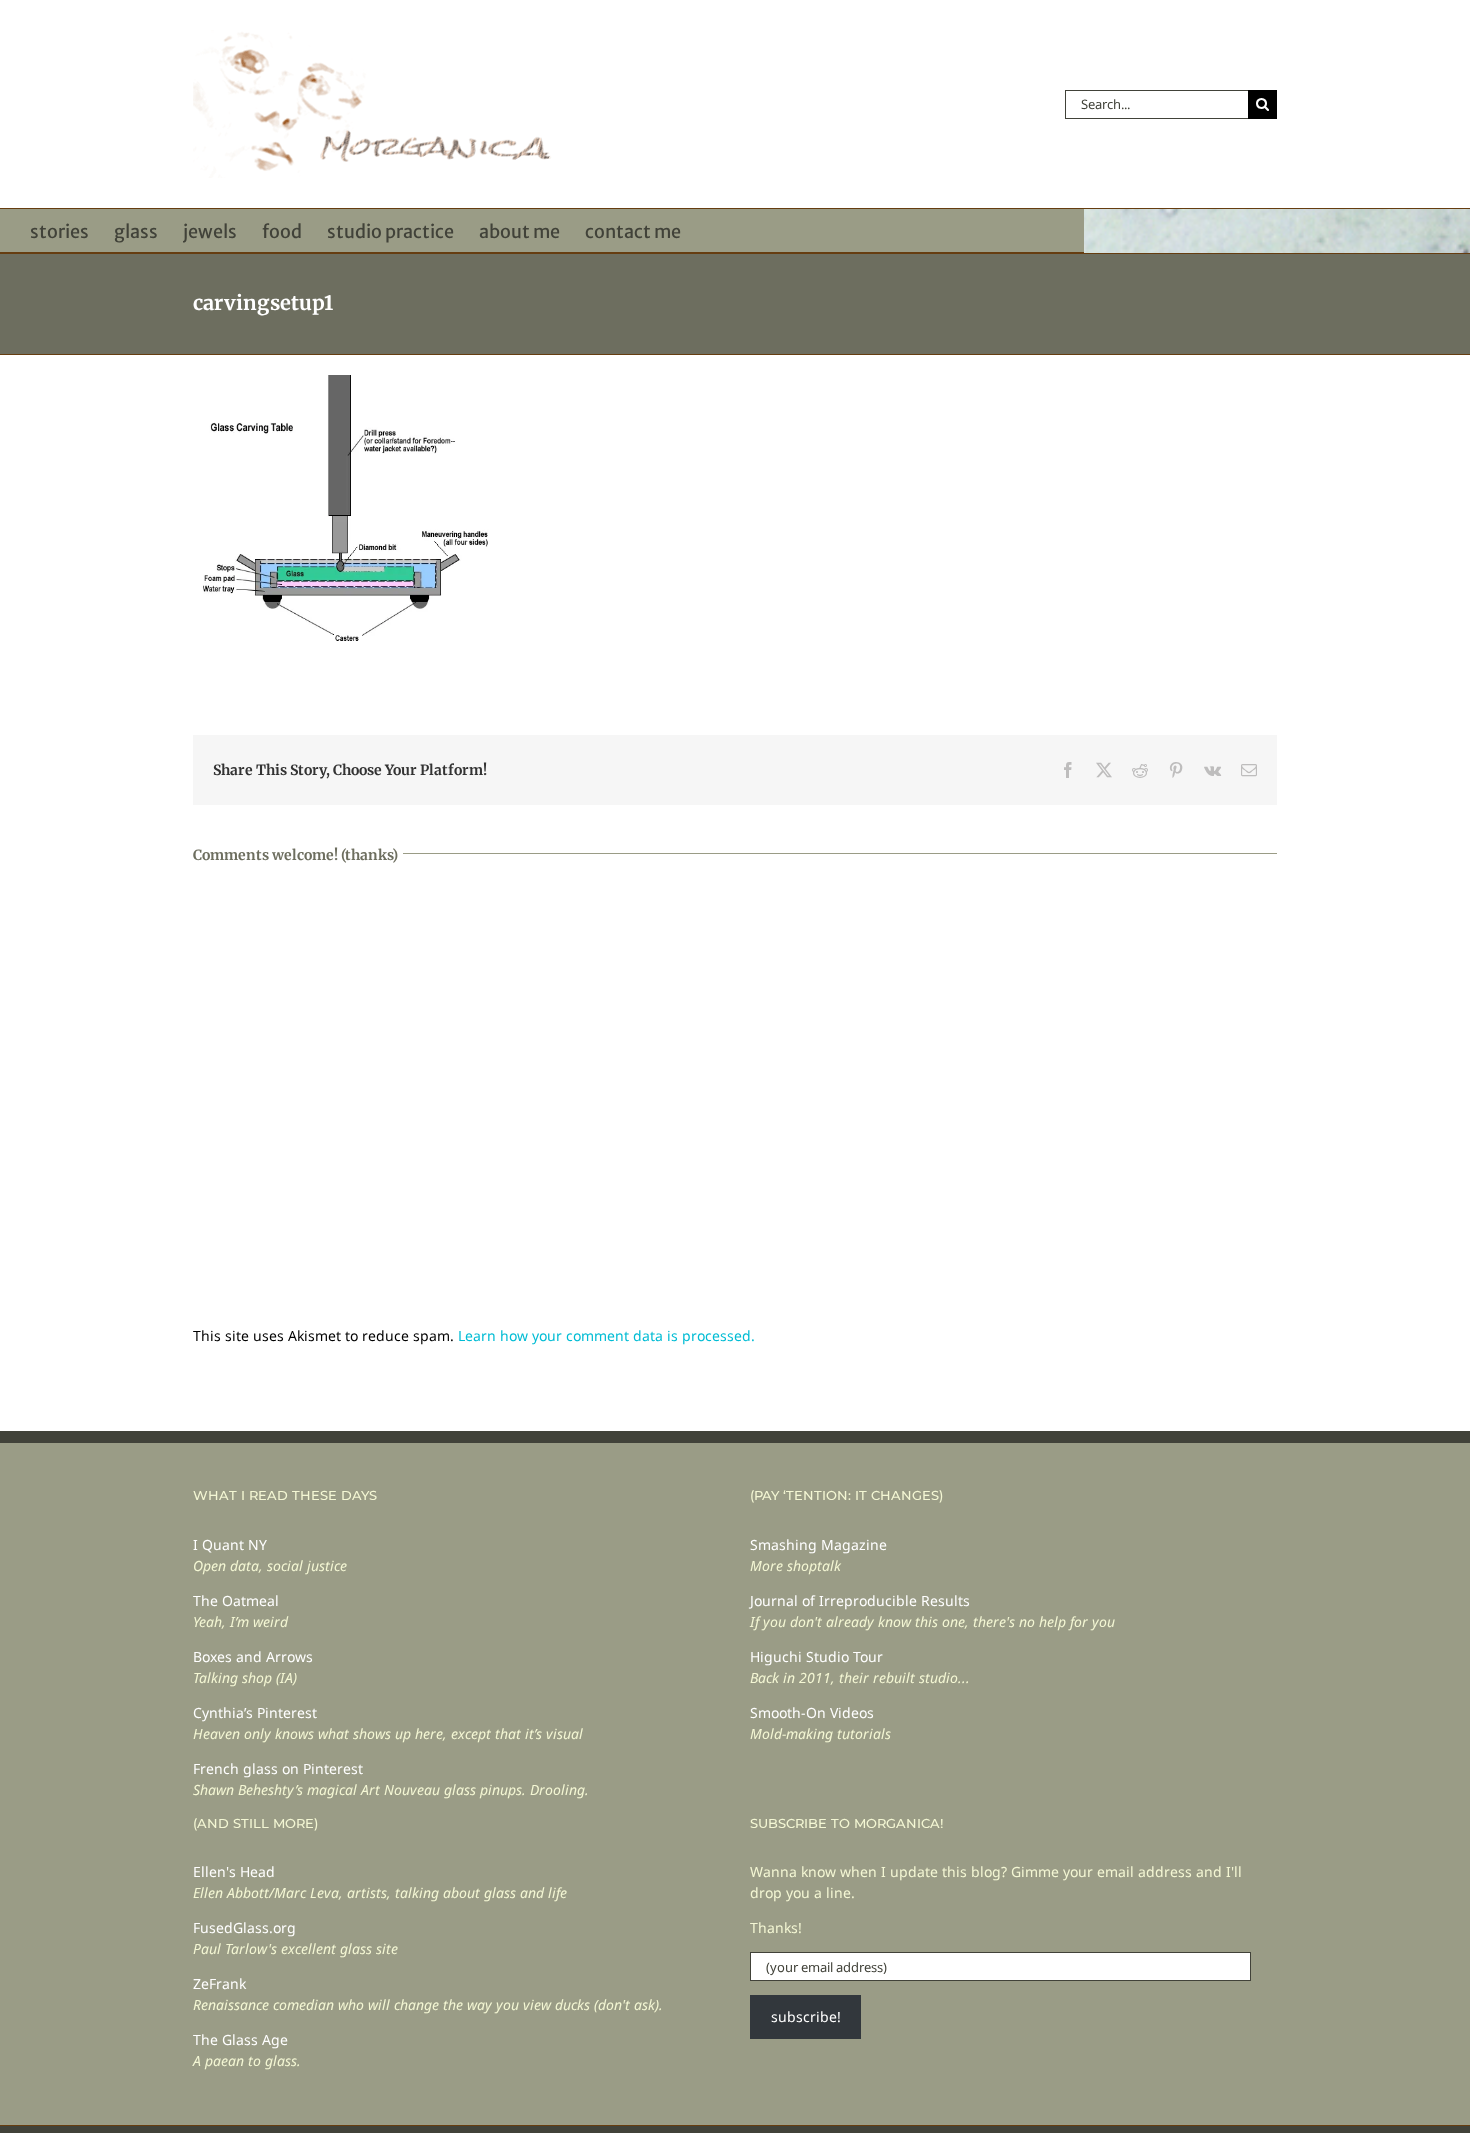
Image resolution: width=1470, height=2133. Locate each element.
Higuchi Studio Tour (816, 1656)
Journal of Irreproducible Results (860, 1600)
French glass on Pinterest (278, 1768)
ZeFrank (219, 1983)
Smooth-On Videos (812, 1712)
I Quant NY (230, 1544)
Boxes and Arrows (253, 1656)
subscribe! (806, 2016)
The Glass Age (240, 2039)
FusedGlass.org (244, 1927)
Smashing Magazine (818, 1544)
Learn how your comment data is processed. (606, 1335)
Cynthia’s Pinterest (255, 1712)
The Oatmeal (236, 1600)
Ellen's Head (234, 1871)
